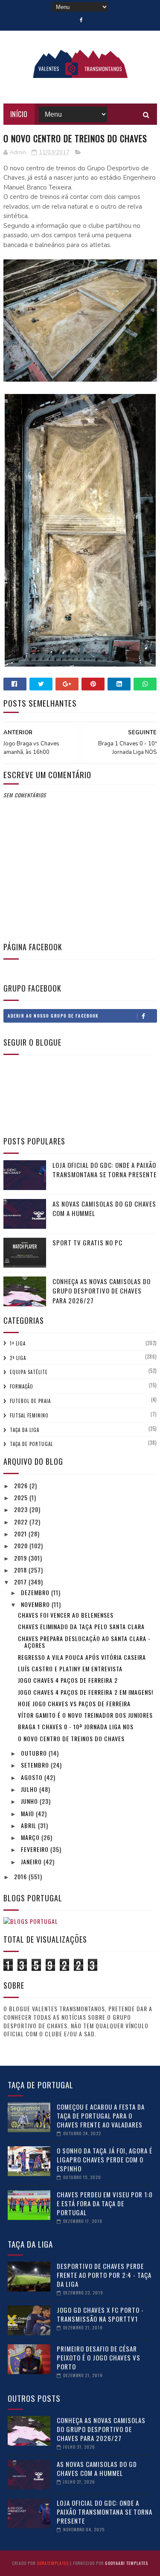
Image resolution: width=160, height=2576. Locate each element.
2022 (22, 1522)
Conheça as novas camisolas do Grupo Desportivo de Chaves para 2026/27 (102, 1291)
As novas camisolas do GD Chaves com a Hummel (97, 2468)
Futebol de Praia (30, 1401)
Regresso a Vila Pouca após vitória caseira (82, 1657)
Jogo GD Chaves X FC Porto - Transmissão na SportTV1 (100, 2314)
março (31, 1837)
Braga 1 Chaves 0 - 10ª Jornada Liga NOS (76, 1726)
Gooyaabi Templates (127, 2563)
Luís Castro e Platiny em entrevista (70, 1669)
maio (28, 1813)
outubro (35, 1753)
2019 (21, 1558)
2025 (22, 1497)
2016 (21, 1876)
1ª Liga (18, 1343)
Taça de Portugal (31, 1444)
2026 (22, 1485)
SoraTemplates (53, 2563)
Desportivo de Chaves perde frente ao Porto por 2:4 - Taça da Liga (104, 2275)
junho (30, 1801)
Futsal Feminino (29, 1415)
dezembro (36, 1592)
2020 (22, 1545)
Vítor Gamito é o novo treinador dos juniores (85, 1715)
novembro (36, 1604)
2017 (21, 1582)
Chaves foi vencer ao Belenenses (66, 1615)
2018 (21, 1570)
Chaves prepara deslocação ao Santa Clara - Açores (84, 1642)
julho (30, 1789)
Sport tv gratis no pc (87, 1242)
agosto (33, 1777)
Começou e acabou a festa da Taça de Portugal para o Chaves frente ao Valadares (101, 2116)
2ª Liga (18, 1358)
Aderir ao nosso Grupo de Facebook (53, 1016)
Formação (22, 1386)
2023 (22, 1509)
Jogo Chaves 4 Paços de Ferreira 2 (68, 1680)
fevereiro (36, 1849)
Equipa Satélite (29, 1372)
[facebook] (81, 20)
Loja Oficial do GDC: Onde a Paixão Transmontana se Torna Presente (105, 1170)
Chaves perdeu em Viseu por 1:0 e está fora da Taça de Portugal (105, 2203)
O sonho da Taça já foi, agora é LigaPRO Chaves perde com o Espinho (105, 2159)
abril (29, 1825)
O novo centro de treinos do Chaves (71, 1738)
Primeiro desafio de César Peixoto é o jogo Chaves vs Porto (99, 2357)
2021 (21, 1534)
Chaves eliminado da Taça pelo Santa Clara (81, 1626)
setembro (36, 1765)
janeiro (32, 1862)
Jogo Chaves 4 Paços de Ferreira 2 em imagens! (86, 1692)
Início (19, 114)
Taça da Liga (25, 1430)
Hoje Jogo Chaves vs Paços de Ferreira (74, 1703)
